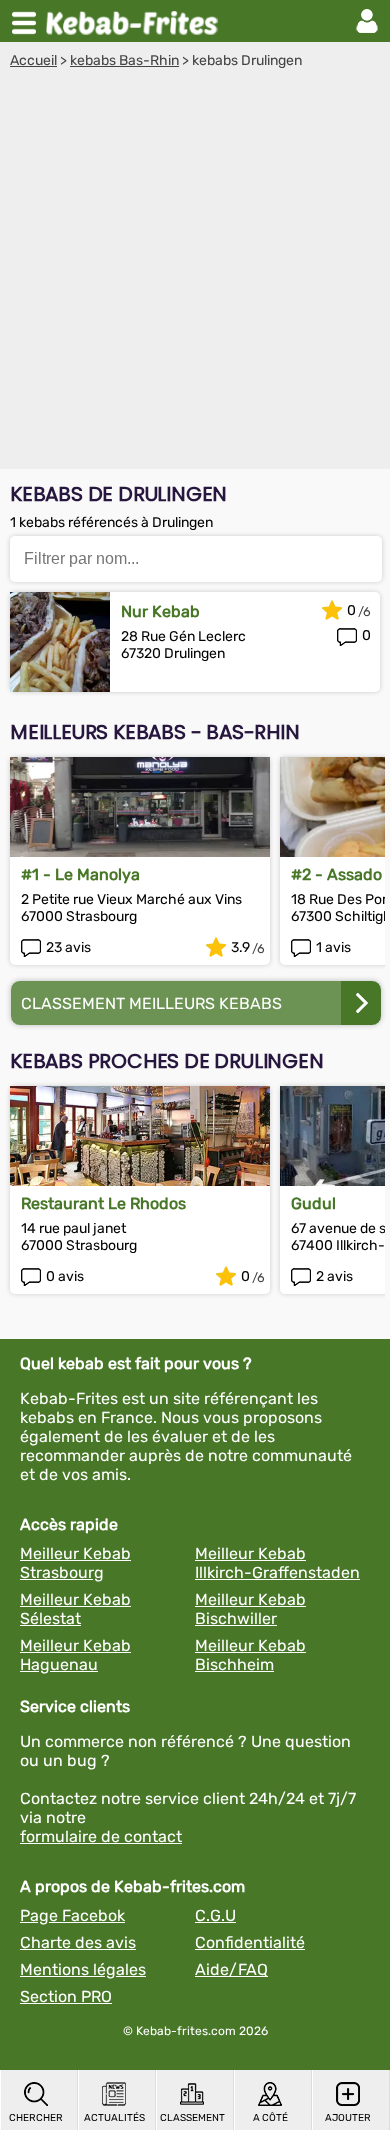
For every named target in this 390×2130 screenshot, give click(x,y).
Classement (192, 2118)
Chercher (36, 2118)
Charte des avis (78, 1942)
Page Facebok (72, 1915)
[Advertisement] (195, 274)
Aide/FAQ (231, 1969)
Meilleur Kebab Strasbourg (75, 1563)
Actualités (114, 2118)
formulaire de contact (101, 1836)
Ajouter (348, 2118)
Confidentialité (250, 1942)
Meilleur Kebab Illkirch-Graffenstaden (277, 1563)
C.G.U (215, 1915)
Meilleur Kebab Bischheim (250, 1655)
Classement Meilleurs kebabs (151, 1003)
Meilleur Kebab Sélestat (75, 1609)
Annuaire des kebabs (136, 21)
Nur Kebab (160, 611)
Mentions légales (83, 1969)
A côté (270, 2118)
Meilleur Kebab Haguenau (75, 1655)
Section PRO (66, 1996)
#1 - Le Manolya (80, 874)
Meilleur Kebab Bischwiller (250, 1609)
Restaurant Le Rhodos (103, 1203)
